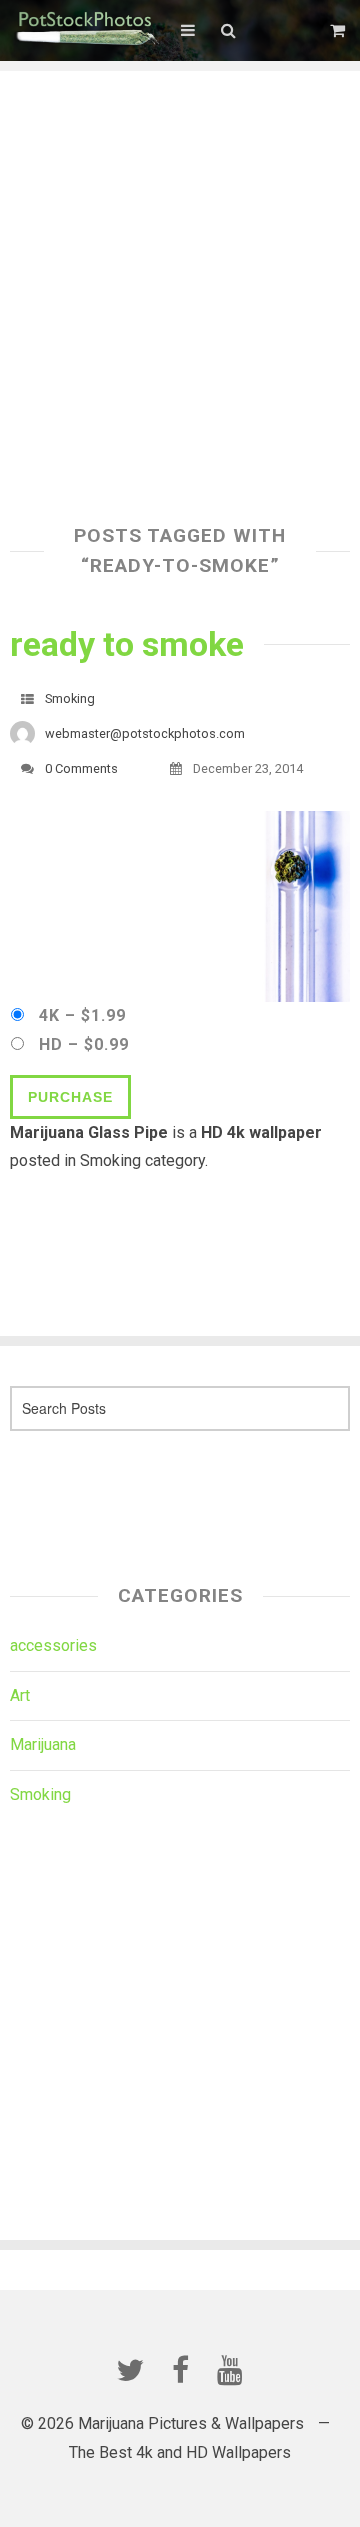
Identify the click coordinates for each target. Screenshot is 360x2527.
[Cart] (340, 30)
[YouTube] (230, 2370)
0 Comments (81, 768)
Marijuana (43, 1744)
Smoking (70, 698)
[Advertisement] (180, 251)
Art (20, 1695)
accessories (53, 1645)
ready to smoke (127, 644)
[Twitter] (130, 2370)
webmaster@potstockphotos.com (145, 733)
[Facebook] (180, 2370)
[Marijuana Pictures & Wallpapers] (85, 30)
